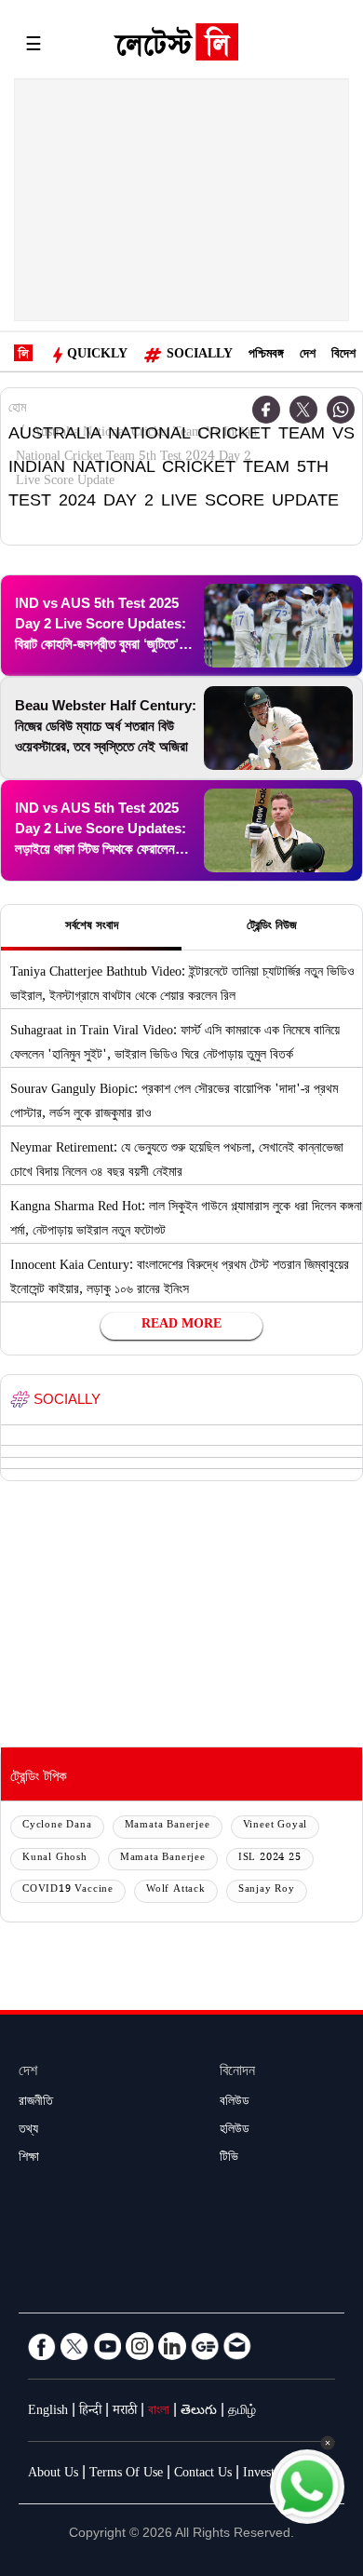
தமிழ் (242, 2412)
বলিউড (235, 2103)
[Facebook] (42, 2346)
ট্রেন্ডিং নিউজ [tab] (272, 927)
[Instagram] (140, 2346)
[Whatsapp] (341, 410)
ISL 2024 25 (270, 1859)
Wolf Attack (176, 1890)
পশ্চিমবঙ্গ (266, 356)
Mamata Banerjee (168, 1826)
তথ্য (28, 2131)
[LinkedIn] (172, 2346)
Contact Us (203, 2475)
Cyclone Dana (57, 1826)
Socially (200, 356)
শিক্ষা (29, 2159)
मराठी (125, 2412)
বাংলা (159, 2412)
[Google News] (205, 2346)
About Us (53, 2475)
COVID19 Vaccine (68, 1890)
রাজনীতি (36, 2103)
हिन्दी (90, 2412)
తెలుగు (199, 2412)
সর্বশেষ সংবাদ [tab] (92, 927)
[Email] (237, 2346)
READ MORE (181, 1326)
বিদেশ (343, 356)
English (48, 2412)
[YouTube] (107, 2346)
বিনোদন (237, 2073)
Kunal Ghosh (55, 1859)
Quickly (97, 356)
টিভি (229, 2159)
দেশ (308, 356)
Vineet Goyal (276, 1826)
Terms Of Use (126, 2475)
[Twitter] (303, 410)
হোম (17, 410)
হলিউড (235, 2131)
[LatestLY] (176, 47)
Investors (267, 2475)
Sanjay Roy (267, 1890)
